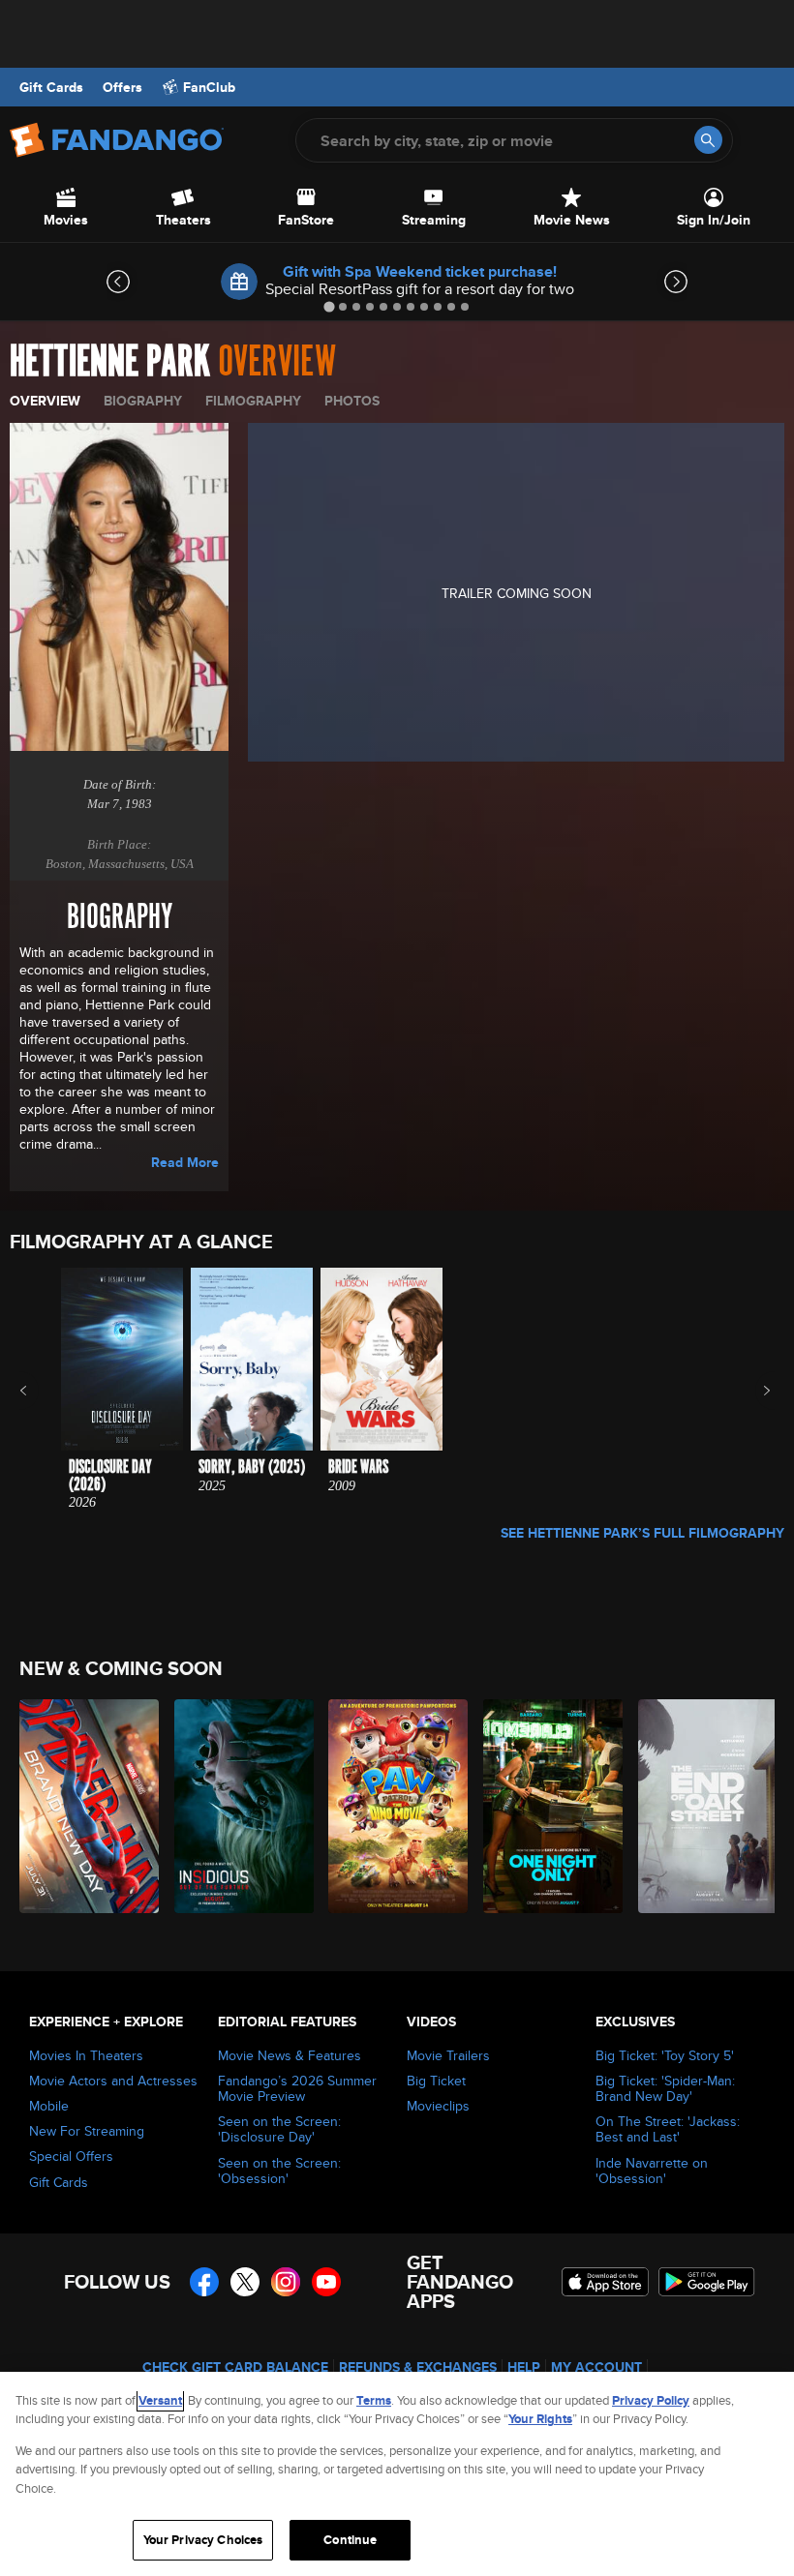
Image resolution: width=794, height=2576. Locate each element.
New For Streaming (87, 2131)
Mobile (49, 2106)
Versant (160, 2400)
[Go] (708, 140)
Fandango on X (245, 2282)
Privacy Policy (651, 2400)
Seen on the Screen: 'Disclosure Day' (279, 2129)
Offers (122, 87)
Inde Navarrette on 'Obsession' (652, 2171)
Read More (185, 1162)
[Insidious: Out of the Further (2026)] (241, 1806)
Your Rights (540, 2419)
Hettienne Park (110, 362)
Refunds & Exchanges (418, 2367)
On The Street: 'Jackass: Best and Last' (668, 2129)
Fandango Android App (707, 2282)
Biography (143, 401)
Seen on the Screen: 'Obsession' (279, 2171)
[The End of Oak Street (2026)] (704, 1806)
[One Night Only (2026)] (550, 1806)
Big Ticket (436, 2081)
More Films (754, 1391)
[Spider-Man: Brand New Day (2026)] (86, 1806)
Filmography (253, 401)
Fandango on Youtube (326, 2282)
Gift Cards (51, 87)
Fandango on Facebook (204, 2282)
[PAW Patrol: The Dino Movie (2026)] (395, 1806)
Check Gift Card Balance (235, 2367)
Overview (45, 401)
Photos (352, 401)
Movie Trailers (448, 2055)
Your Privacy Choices (203, 2540)
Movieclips (438, 2106)
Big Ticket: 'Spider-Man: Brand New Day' (665, 2088)
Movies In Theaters (86, 2055)
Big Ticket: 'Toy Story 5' (665, 2055)
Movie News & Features (290, 2055)
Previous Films (40, 1391)
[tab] (329, 306)
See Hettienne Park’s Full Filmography (642, 1533)
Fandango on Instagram (286, 2282)
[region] (397, 2474)
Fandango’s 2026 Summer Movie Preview (297, 2088)
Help (524, 2367)
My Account (596, 2367)
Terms (374, 2400)
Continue (350, 2540)
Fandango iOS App (605, 2282)
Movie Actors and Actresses (113, 2081)
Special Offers (71, 2156)
